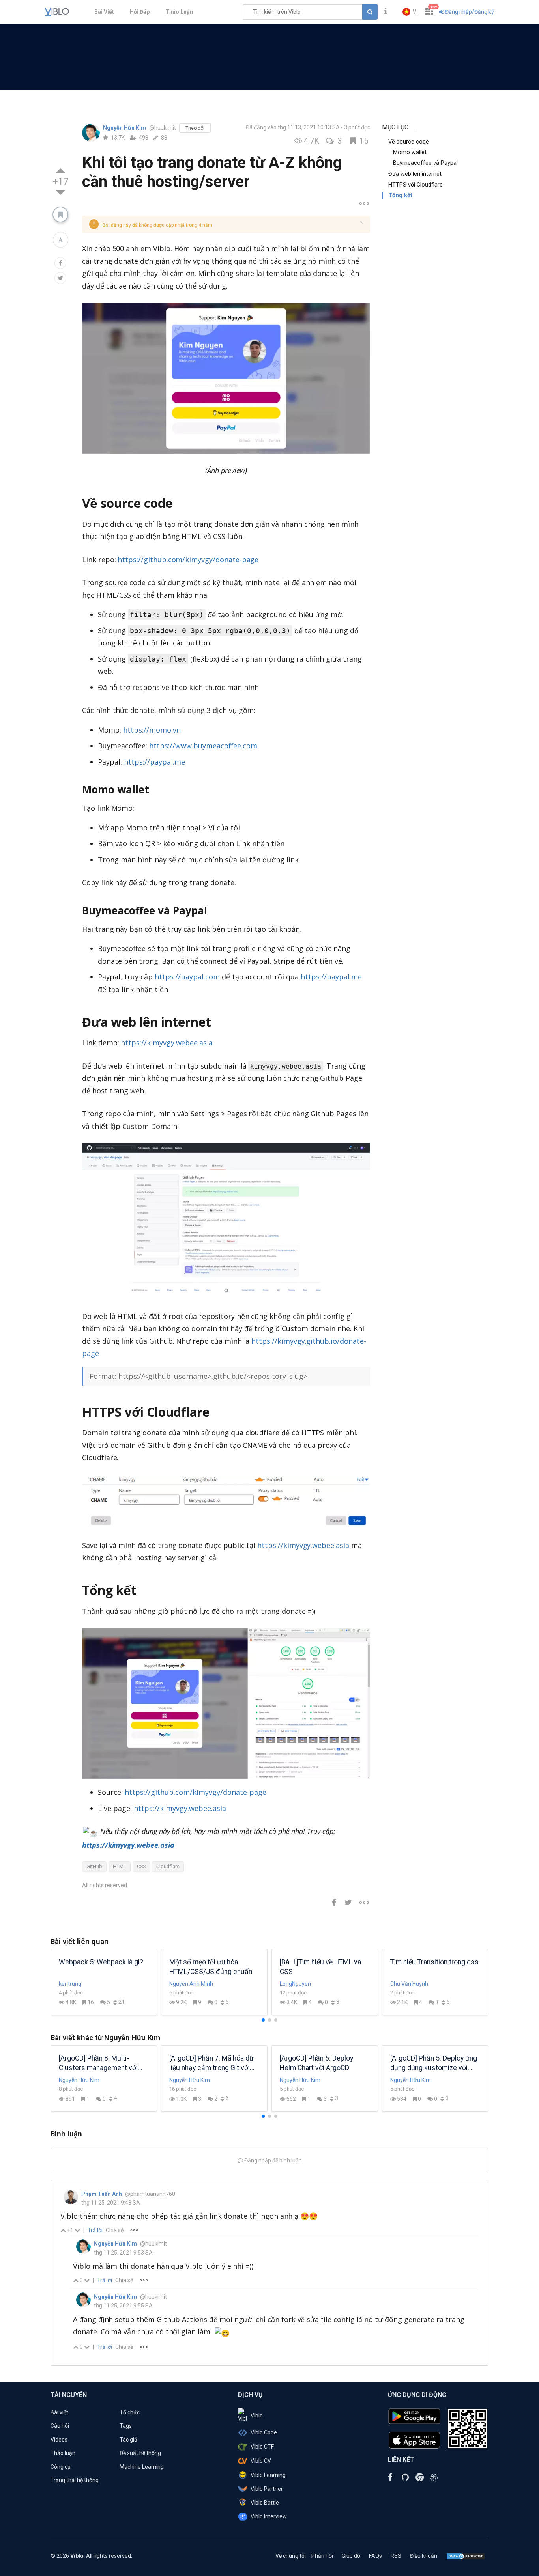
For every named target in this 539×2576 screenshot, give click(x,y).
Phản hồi (322, 2556)
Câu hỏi (60, 2426)
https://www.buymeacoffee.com (203, 746)
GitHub (94, 1866)
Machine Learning (142, 2467)
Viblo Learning (268, 2475)
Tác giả (128, 2440)
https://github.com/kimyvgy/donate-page (188, 560)
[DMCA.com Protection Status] (466, 2556)
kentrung (70, 1984)
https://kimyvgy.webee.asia (167, 1043)
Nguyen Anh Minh (191, 1984)
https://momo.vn (152, 730)
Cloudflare (168, 1866)
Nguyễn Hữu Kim (125, 128)
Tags (126, 2426)
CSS (141, 1866)
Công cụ (61, 2467)
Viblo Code (264, 2432)
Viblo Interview (269, 2516)
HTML (120, 1866)
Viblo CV (261, 2461)
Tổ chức (130, 2412)
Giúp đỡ (351, 2556)
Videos (59, 2440)
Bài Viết (104, 12)
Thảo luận (63, 2453)
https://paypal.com (187, 977)
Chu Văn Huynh (409, 1984)
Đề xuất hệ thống (140, 2453)
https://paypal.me (154, 762)
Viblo (257, 2416)
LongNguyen (295, 1984)
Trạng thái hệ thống (75, 2480)
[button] (410, 12)
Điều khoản (424, 2556)
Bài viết (59, 2412)
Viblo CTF (262, 2447)
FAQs (375, 2556)
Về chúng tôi (291, 2556)
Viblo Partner (267, 2489)
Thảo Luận (179, 12)
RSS (396, 2556)
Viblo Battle (265, 2503)
